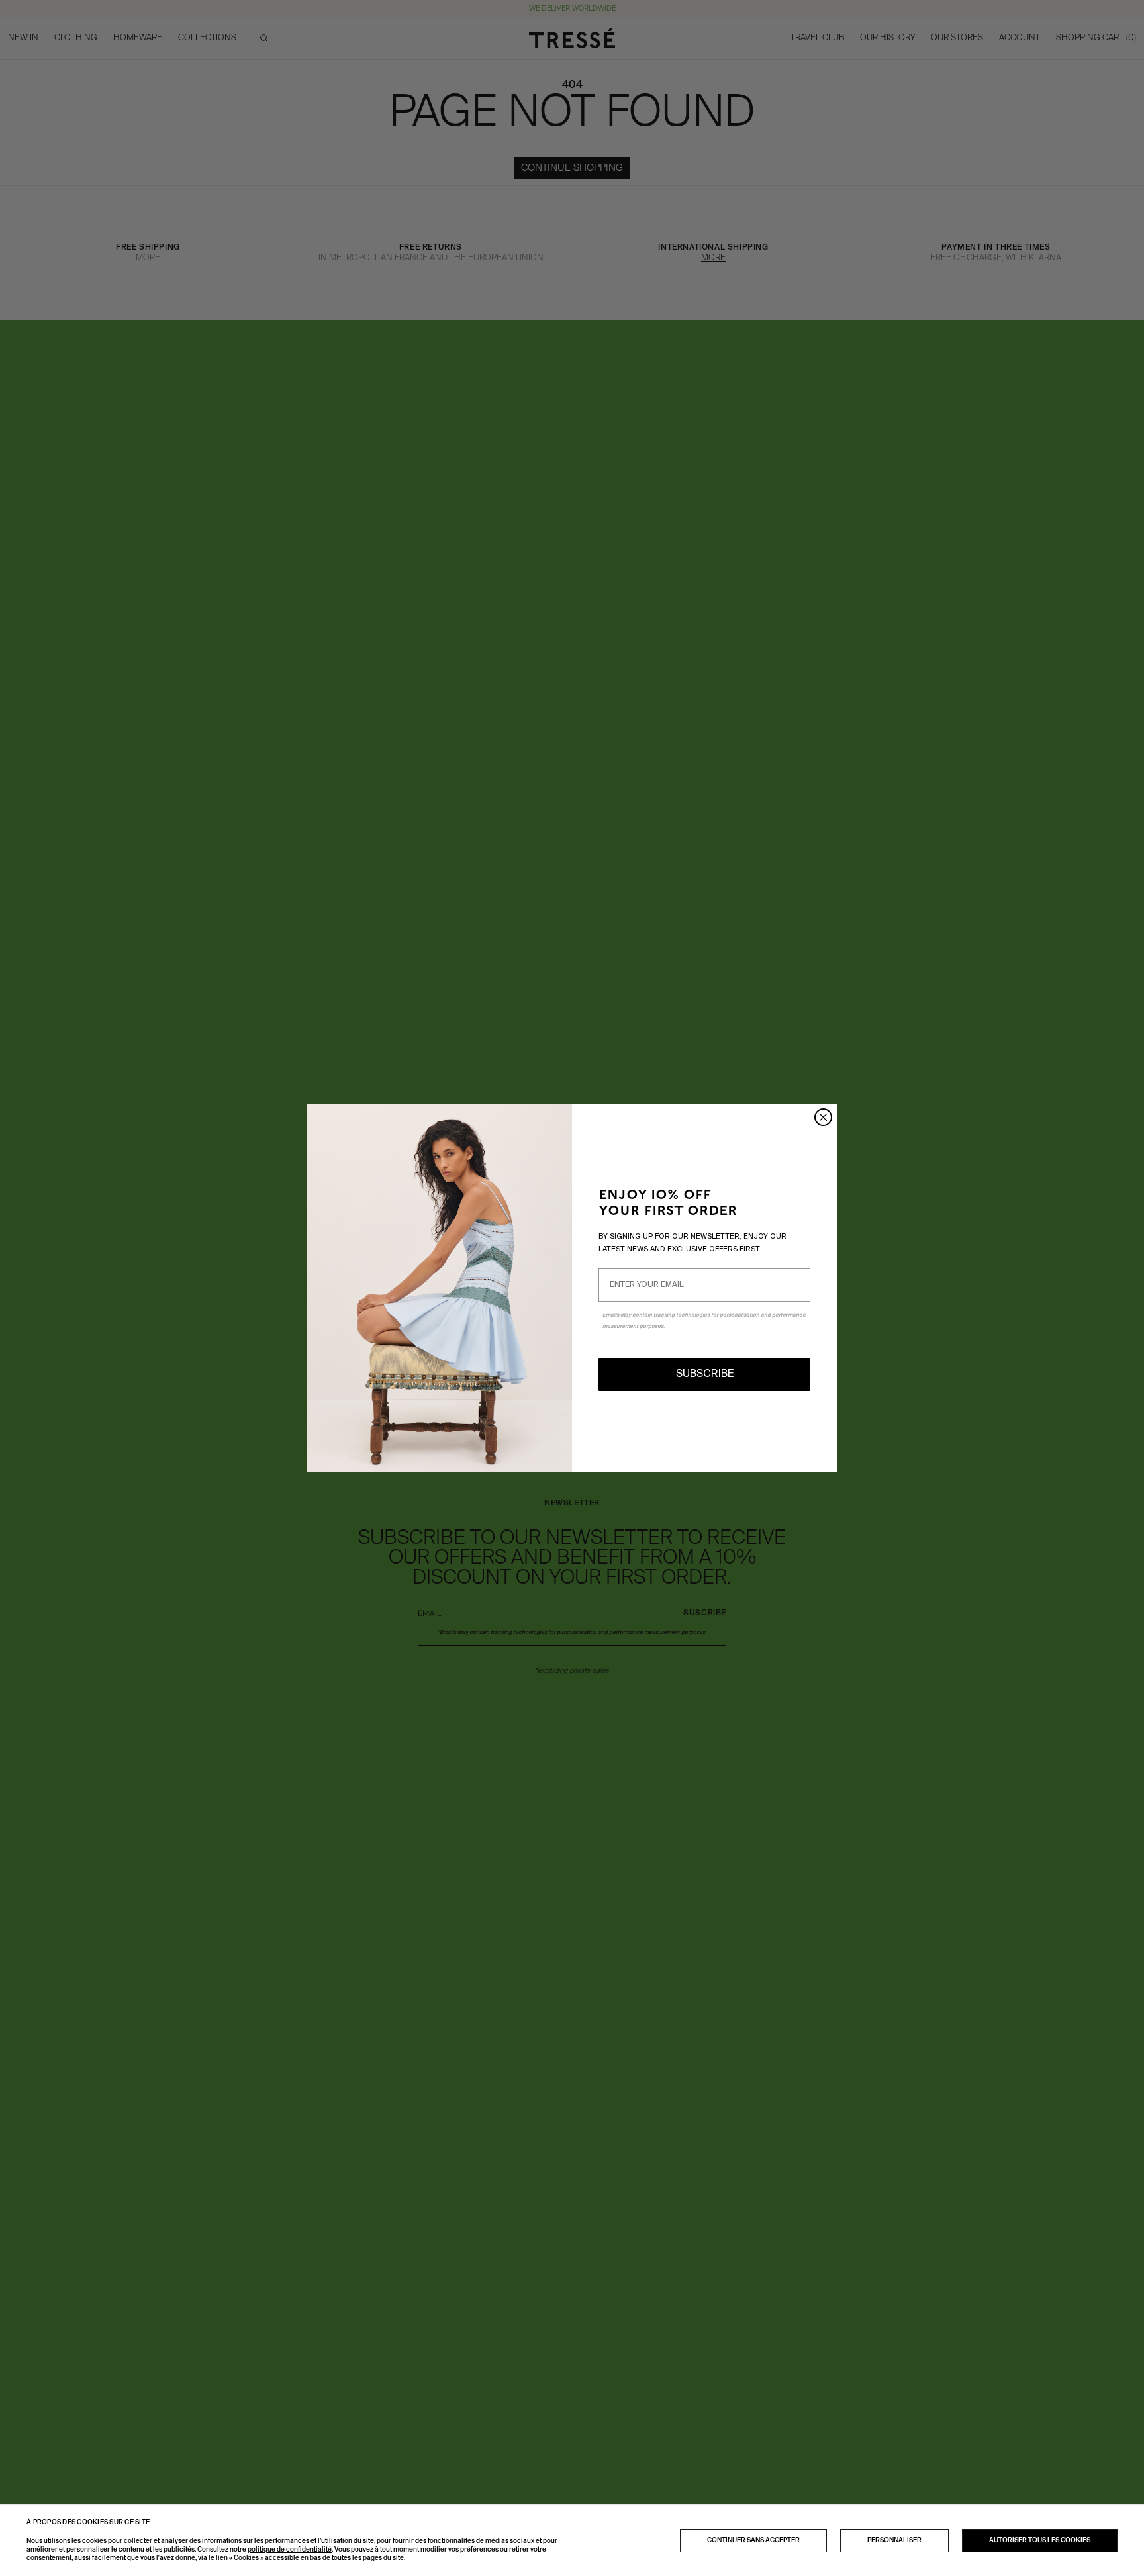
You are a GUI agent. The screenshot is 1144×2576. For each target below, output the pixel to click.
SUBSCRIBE (705, 1374)
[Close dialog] (823, 1117)
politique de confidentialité (290, 2550)
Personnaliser (894, 2540)
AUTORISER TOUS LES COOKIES (1040, 2540)
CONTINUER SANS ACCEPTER (753, 2540)
